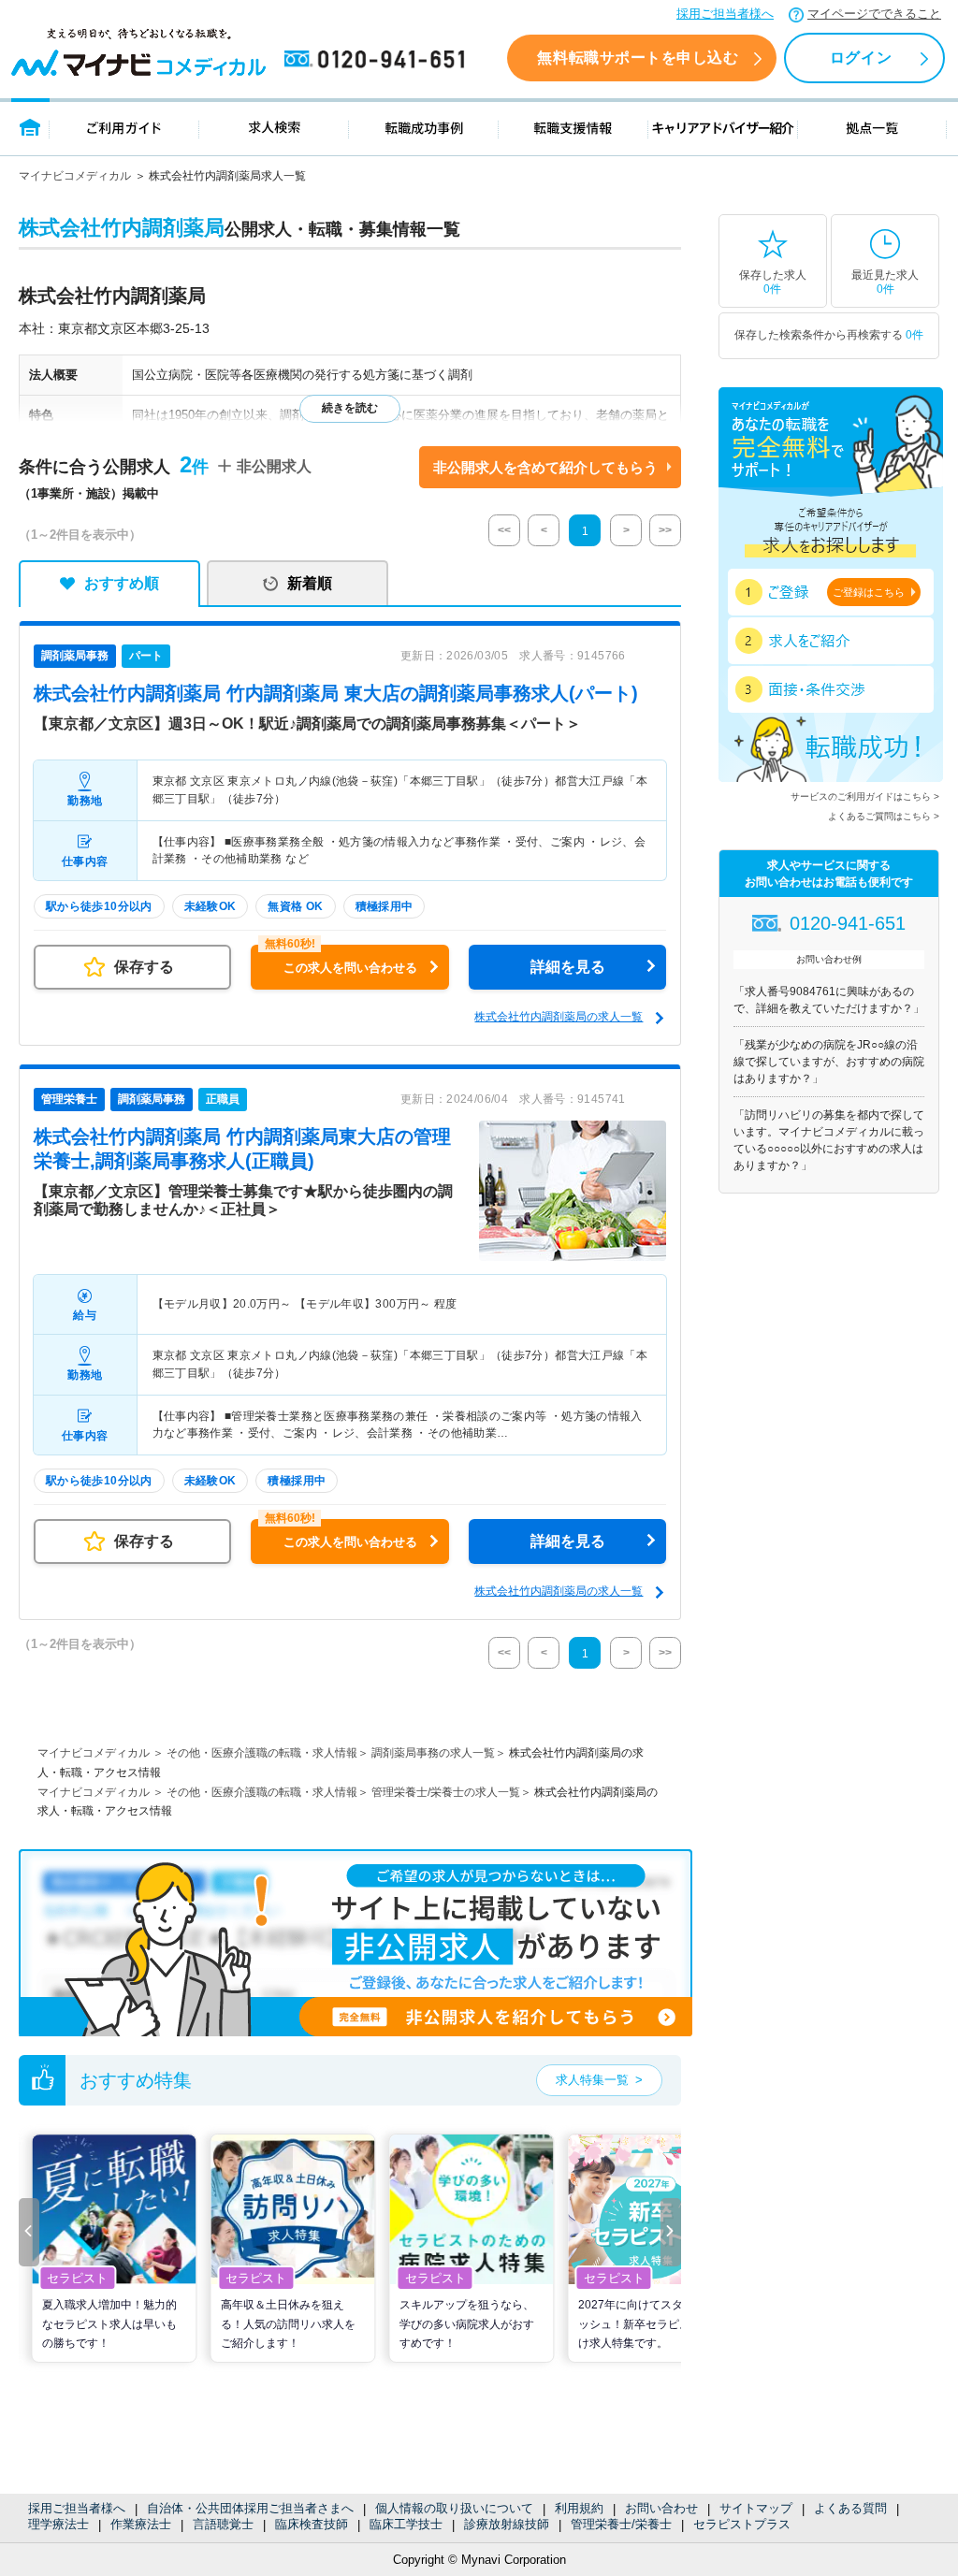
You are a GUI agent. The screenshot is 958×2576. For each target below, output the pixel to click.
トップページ (30, 127)
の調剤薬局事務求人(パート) (336, 693)
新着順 (310, 583)
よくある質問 (850, 2508)
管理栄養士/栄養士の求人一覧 (446, 1792)
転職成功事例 (424, 127)
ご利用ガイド (124, 127)
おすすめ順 (122, 583)
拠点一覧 (872, 127)
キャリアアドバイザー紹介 (723, 127)
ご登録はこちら (869, 592)
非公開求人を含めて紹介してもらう (545, 467)
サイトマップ (756, 2508)
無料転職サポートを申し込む (638, 58)
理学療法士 (58, 2524)
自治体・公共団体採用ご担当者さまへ (250, 2508)
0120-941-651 (378, 60)
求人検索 (274, 127)
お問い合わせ (661, 2508)
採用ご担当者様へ (725, 14)
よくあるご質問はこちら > (884, 816)
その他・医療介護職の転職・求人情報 (262, 1753)
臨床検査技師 (312, 2524)
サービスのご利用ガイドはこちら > (865, 796)
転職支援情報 (573, 127)
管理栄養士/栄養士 (621, 2524)
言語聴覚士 (223, 2524)
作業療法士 (141, 2524)
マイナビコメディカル (75, 176)
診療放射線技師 (507, 2524)
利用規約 (579, 2508)
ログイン (861, 58)
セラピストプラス (742, 2524)
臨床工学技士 (406, 2524)
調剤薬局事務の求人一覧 (433, 1753)
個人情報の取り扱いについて (454, 2508)
